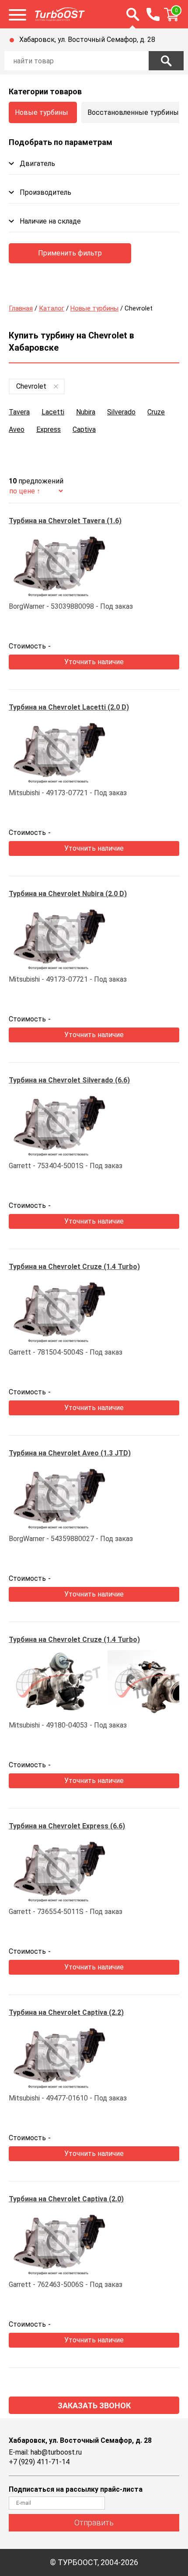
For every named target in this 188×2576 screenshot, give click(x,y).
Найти (166, 61)
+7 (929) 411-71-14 (39, 2462)
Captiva (84, 429)
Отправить (94, 2523)
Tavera (19, 412)
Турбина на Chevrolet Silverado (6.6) (69, 1080)
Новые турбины (42, 112)
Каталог (52, 308)
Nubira (86, 412)
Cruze (156, 412)
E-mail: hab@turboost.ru (45, 2452)
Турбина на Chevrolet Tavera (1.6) (65, 521)
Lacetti (53, 412)
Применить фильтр (70, 253)
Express (49, 429)
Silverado (121, 412)
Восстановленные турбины (133, 112)
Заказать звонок (94, 2405)
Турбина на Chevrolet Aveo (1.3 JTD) (70, 1453)
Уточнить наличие (94, 662)
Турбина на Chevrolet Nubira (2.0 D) (68, 894)
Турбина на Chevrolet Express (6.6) (67, 1826)
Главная (21, 308)
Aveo (17, 429)
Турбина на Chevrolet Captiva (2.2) (66, 2012)
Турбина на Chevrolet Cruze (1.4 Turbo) (74, 1267)
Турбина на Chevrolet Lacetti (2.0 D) (69, 707)
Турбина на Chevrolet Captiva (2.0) (66, 2199)
